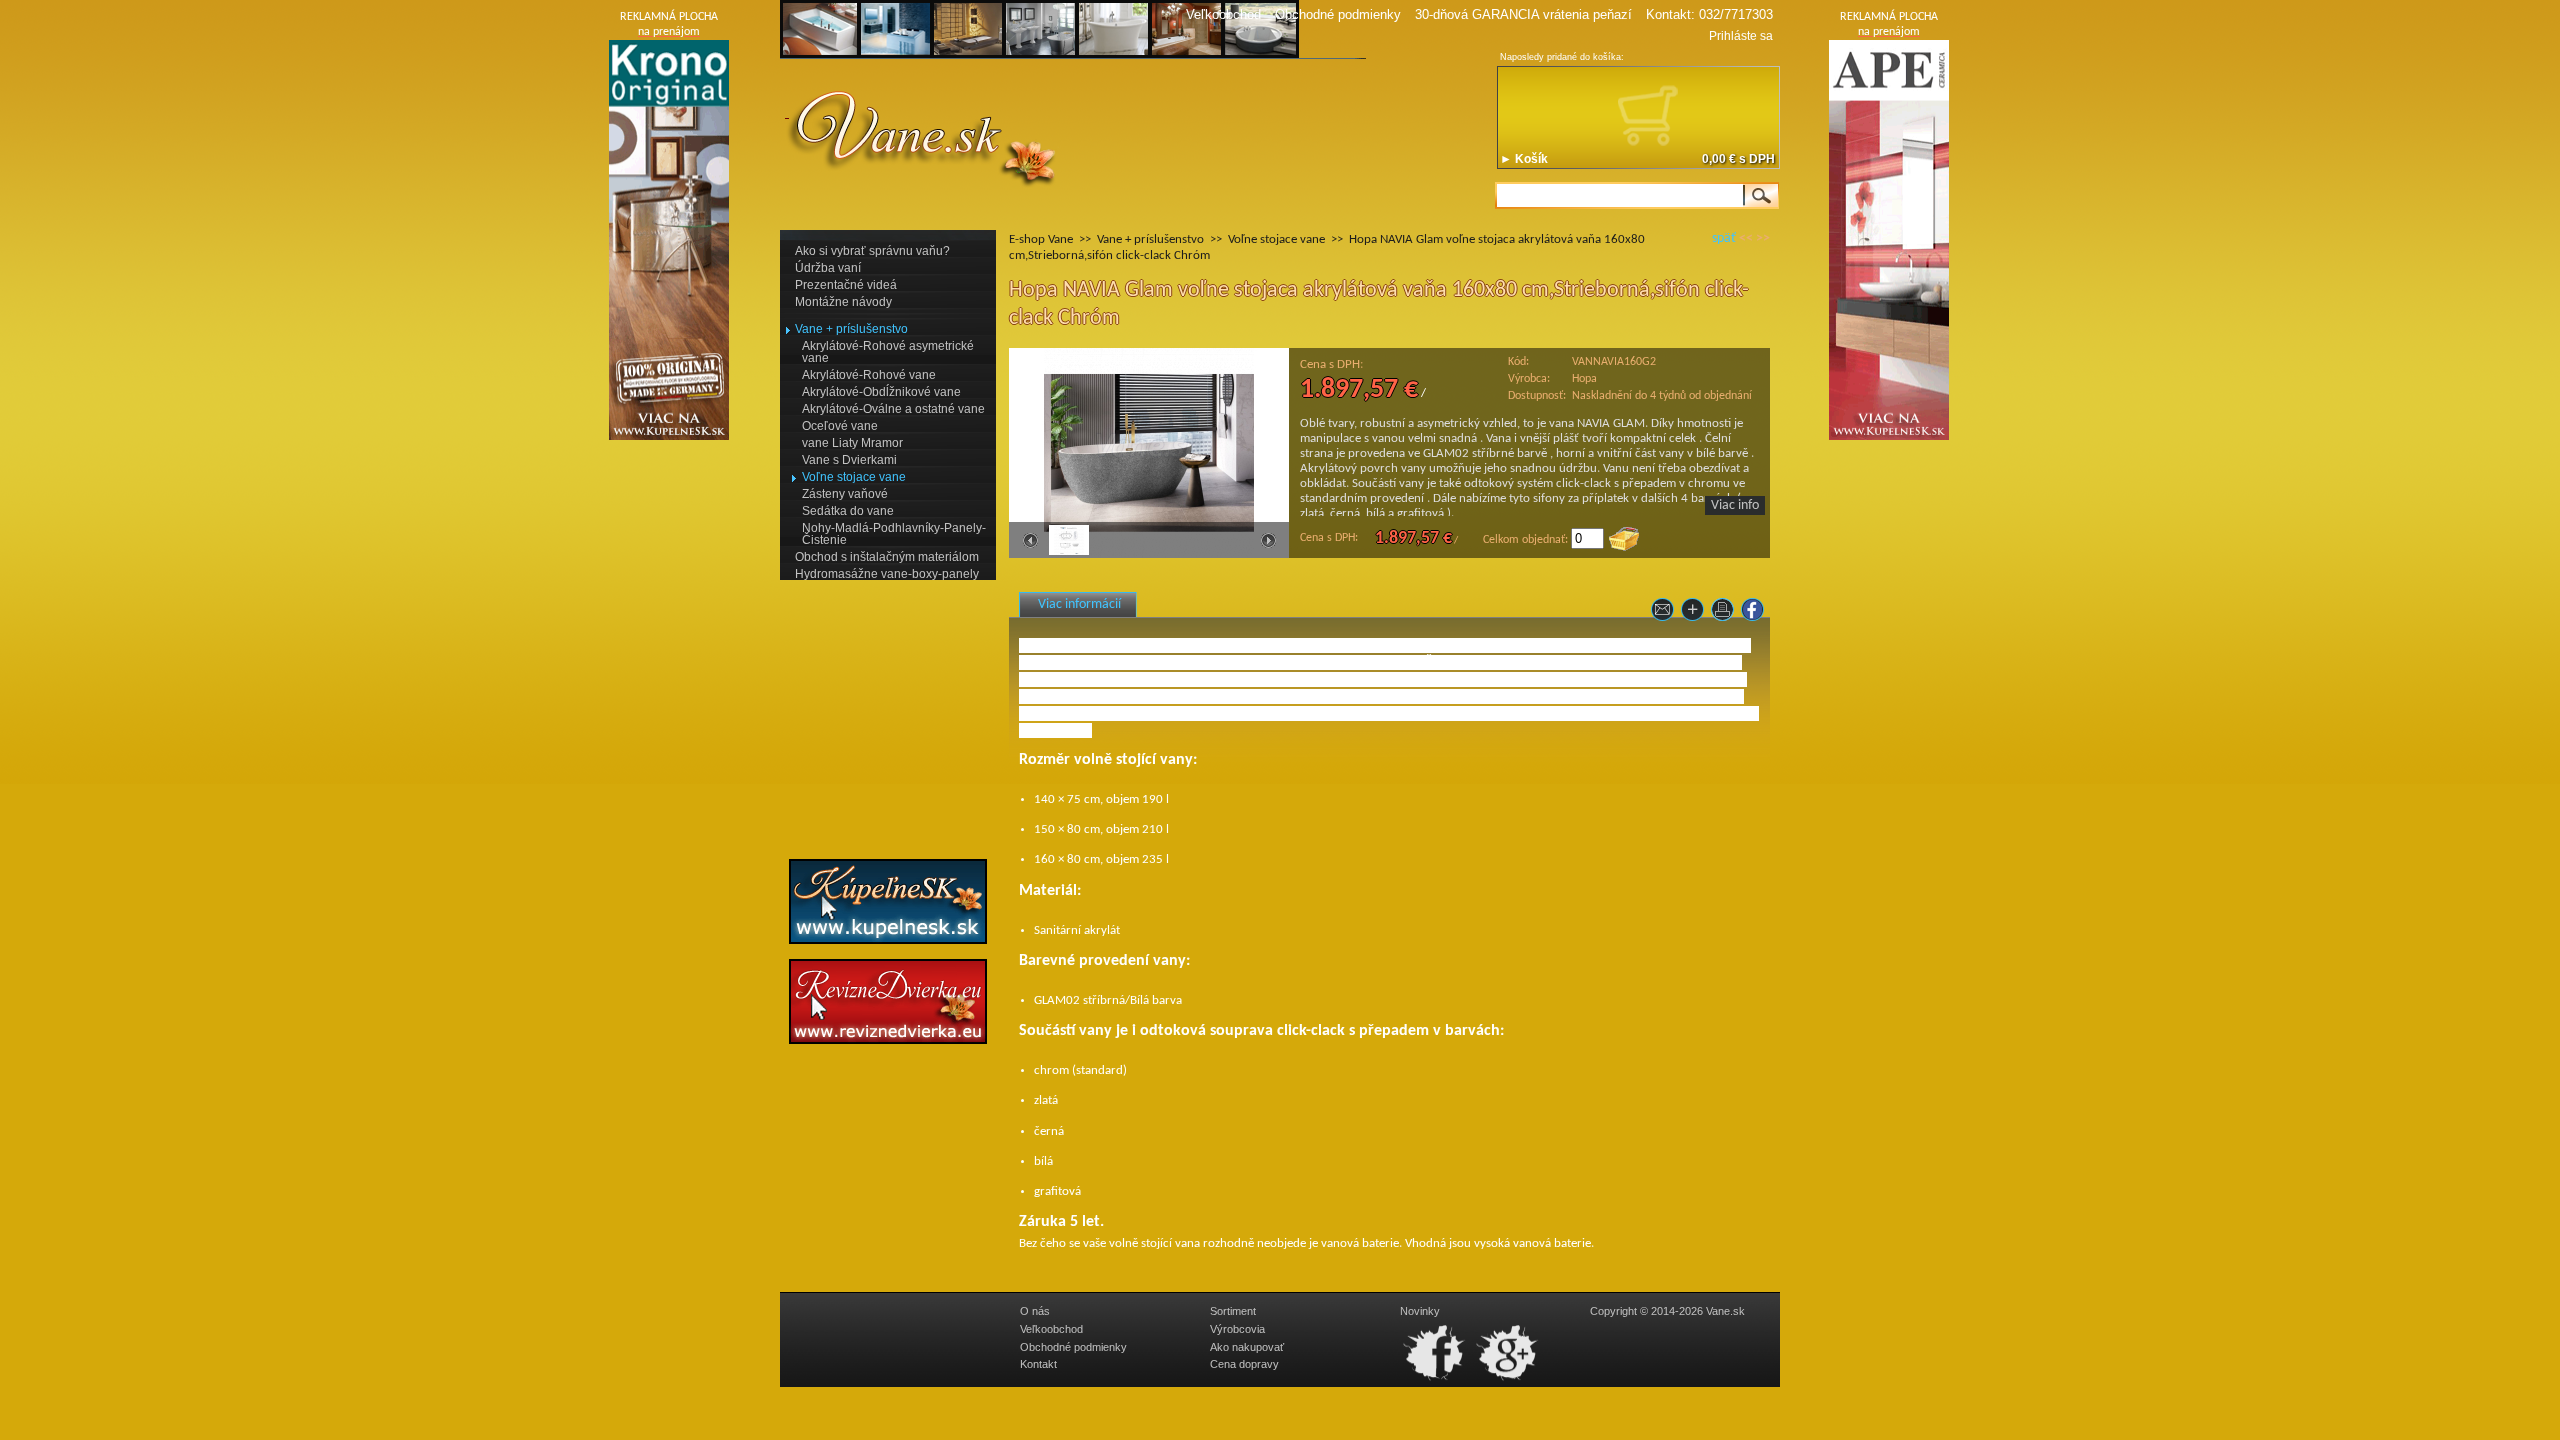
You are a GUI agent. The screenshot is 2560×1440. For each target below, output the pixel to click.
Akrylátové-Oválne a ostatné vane (893, 409)
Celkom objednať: (1525, 540)
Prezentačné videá (846, 285)
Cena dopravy (1244, 1364)
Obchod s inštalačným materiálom (887, 557)
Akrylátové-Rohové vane (869, 375)
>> (1763, 238)
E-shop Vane (1041, 239)
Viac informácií (1079, 604)
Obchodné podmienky (1338, 14)
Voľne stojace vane (854, 477)
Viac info (1735, 505)
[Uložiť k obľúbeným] (1695, 613)
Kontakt (1038, 1364)
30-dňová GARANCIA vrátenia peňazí (1523, 14)
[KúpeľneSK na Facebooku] (1435, 1381)
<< (1746, 238)
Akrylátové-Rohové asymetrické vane (888, 352)
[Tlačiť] (1725, 613)
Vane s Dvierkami (849, 460)
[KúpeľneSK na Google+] (1508, 1381)
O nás (1035, 1311)
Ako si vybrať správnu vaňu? (872, 251)
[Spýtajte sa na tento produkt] (1665, 613)
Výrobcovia (1237, 1329)
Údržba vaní (828, 268)
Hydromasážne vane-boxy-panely (887, 574)
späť (1724, 238)
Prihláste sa (1741, 36)
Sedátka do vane (848, 511)
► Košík (1524, 159)
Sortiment (1233, 1311)
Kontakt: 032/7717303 (1709, 14)
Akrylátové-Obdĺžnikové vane (881, 392)
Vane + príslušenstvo (851, 329)
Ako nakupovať (1247, 1347)
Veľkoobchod (1223, 14)
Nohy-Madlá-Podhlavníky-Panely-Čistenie (894, 534)
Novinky (1420, 1311)
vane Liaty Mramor (852, 443)
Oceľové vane (840, 426)
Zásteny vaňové (845, 494)
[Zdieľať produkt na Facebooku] (1755, 613)
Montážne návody (843, 302)
